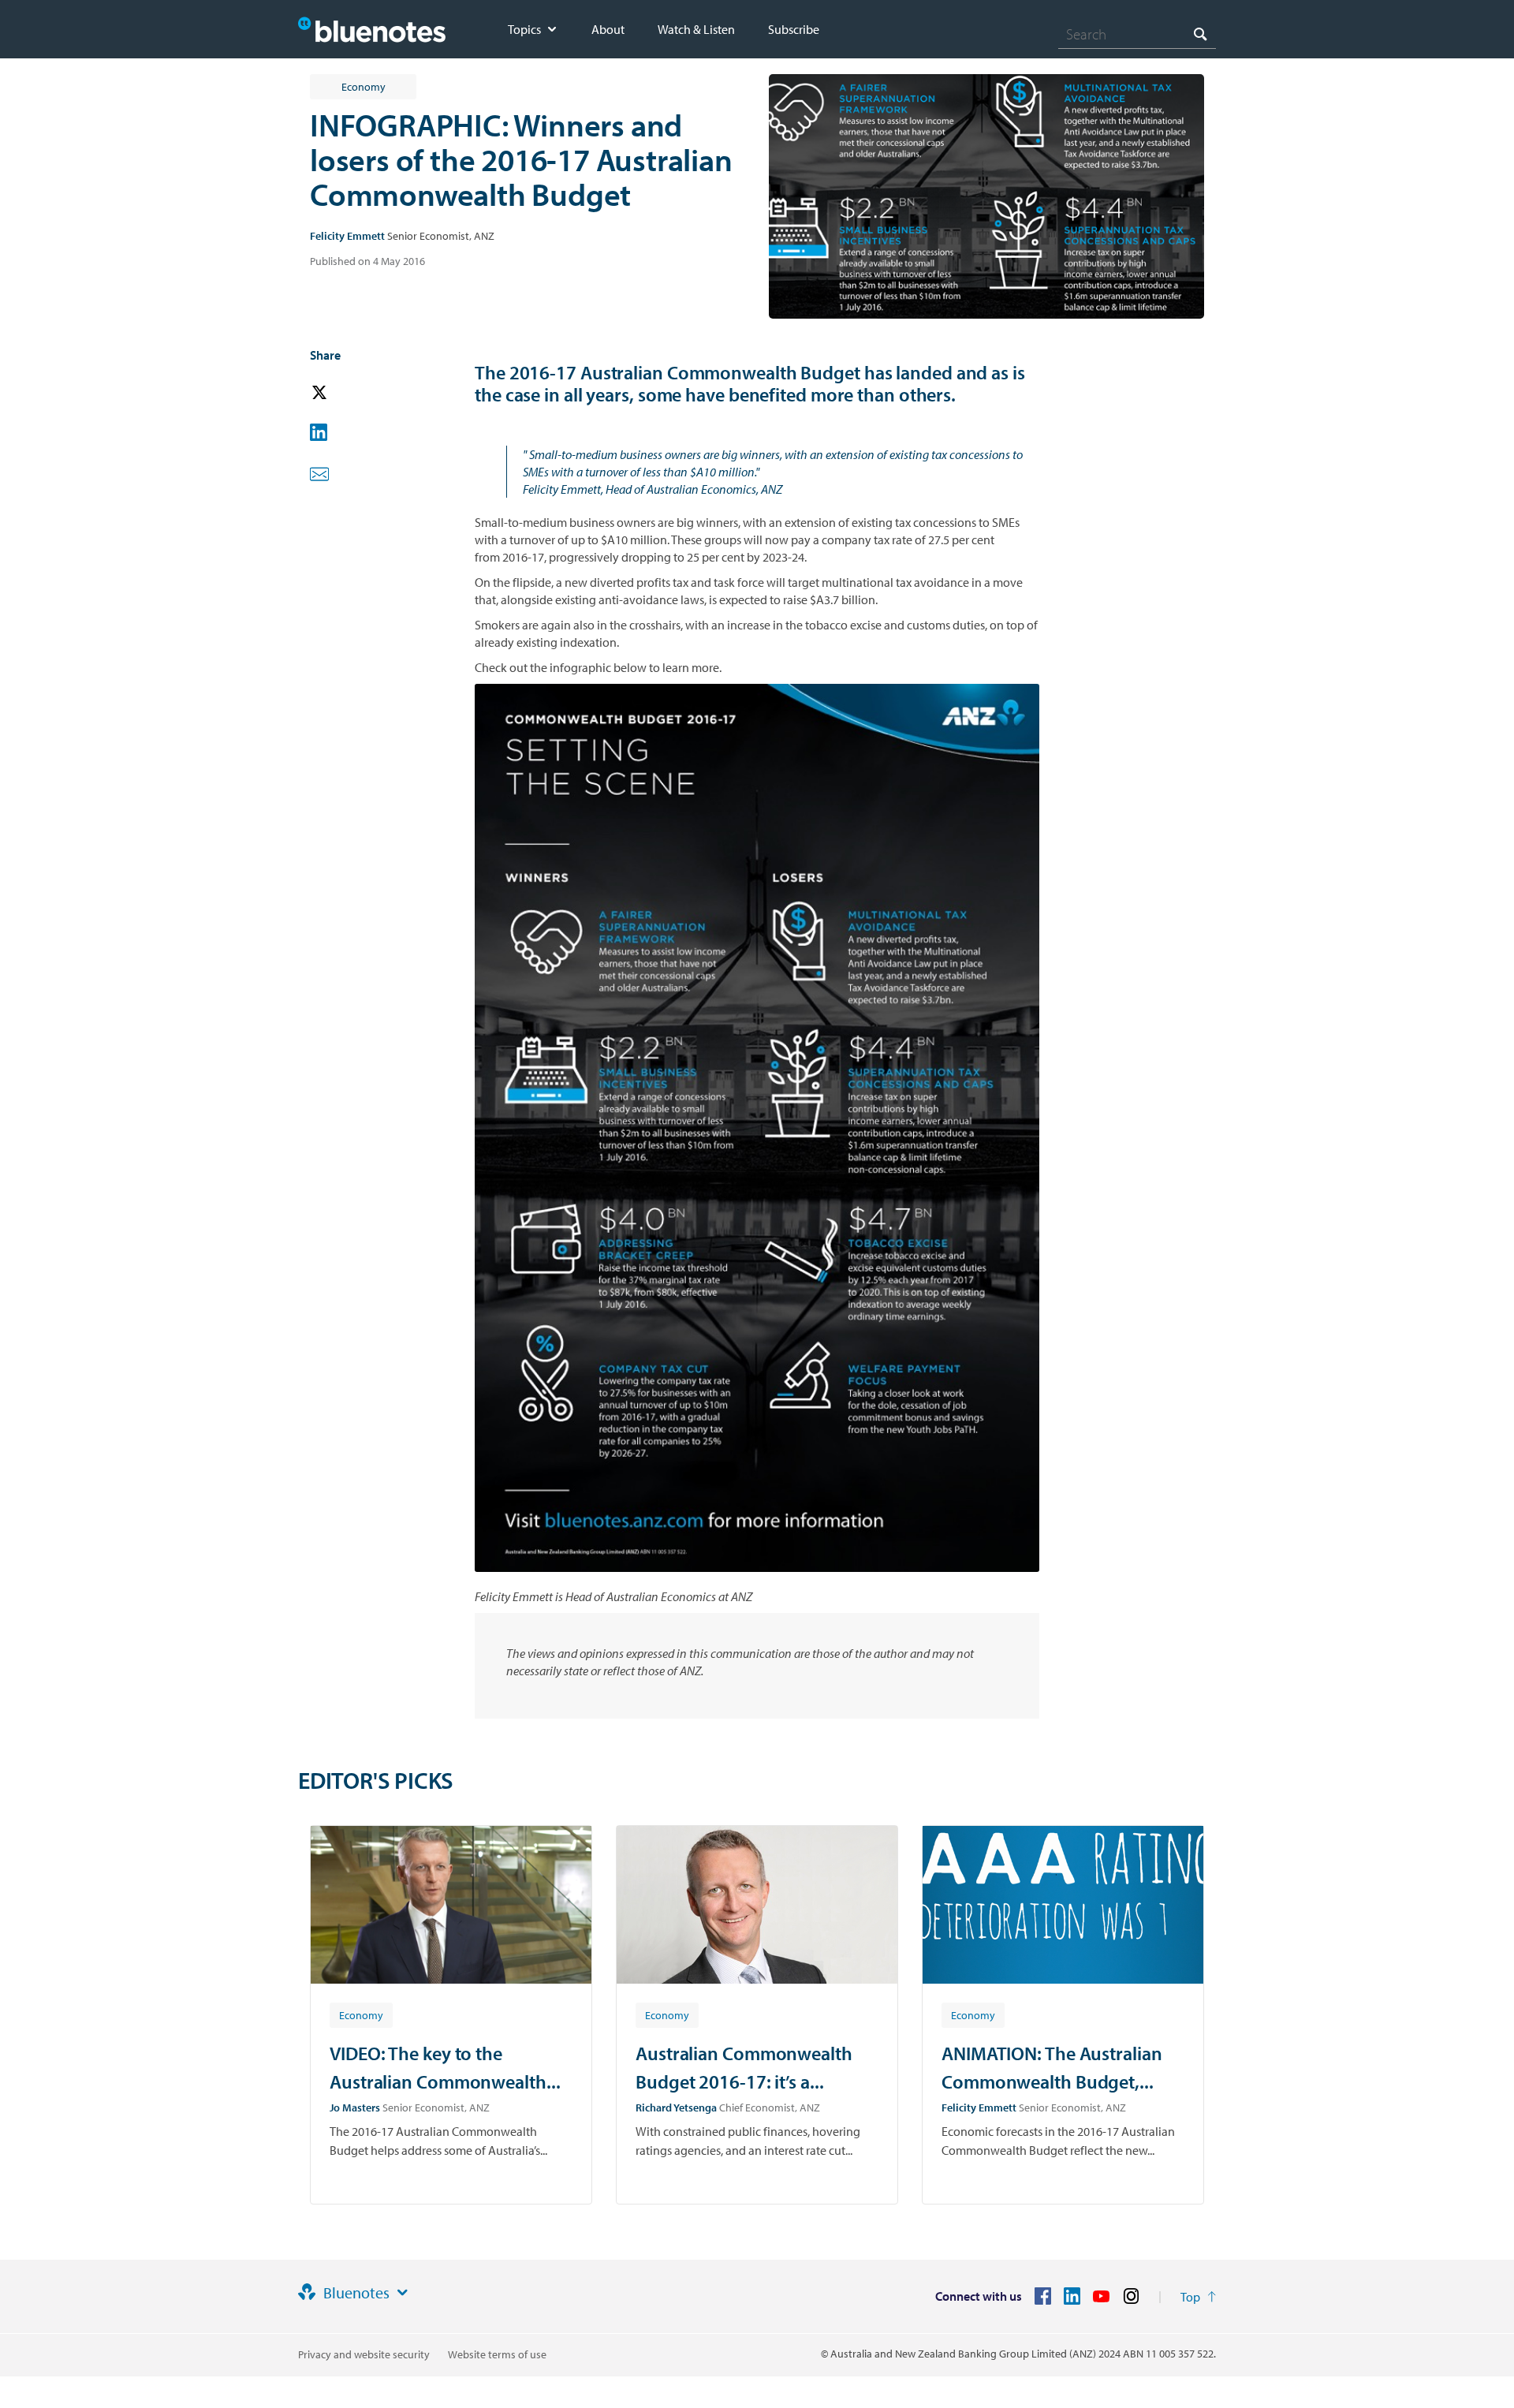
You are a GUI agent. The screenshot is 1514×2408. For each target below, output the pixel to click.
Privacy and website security (364, 2354)
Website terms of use (497, 2354)
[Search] (1200, 34)
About (608, 29)
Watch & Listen (696, 29)
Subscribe (794, 29)
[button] (341, 393)
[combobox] (1137, 34)
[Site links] (402, 2293)
